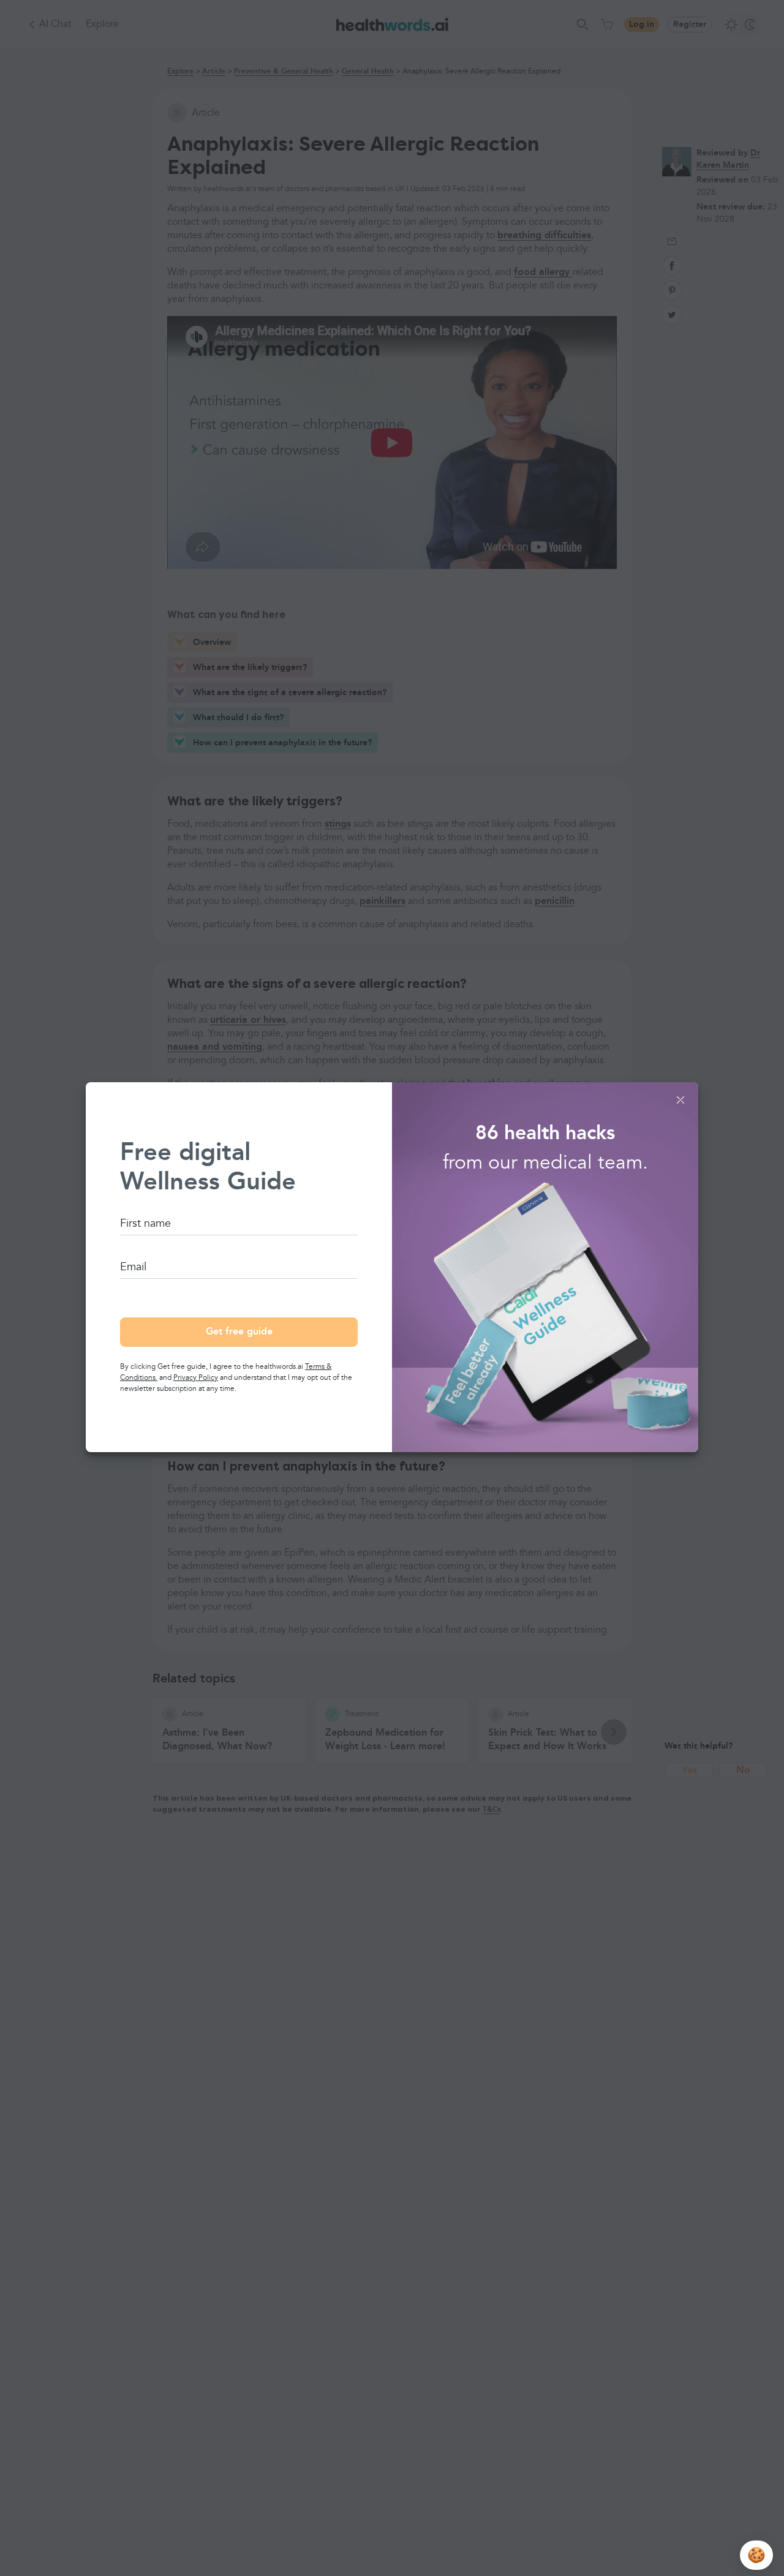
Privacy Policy (196, 1378)
